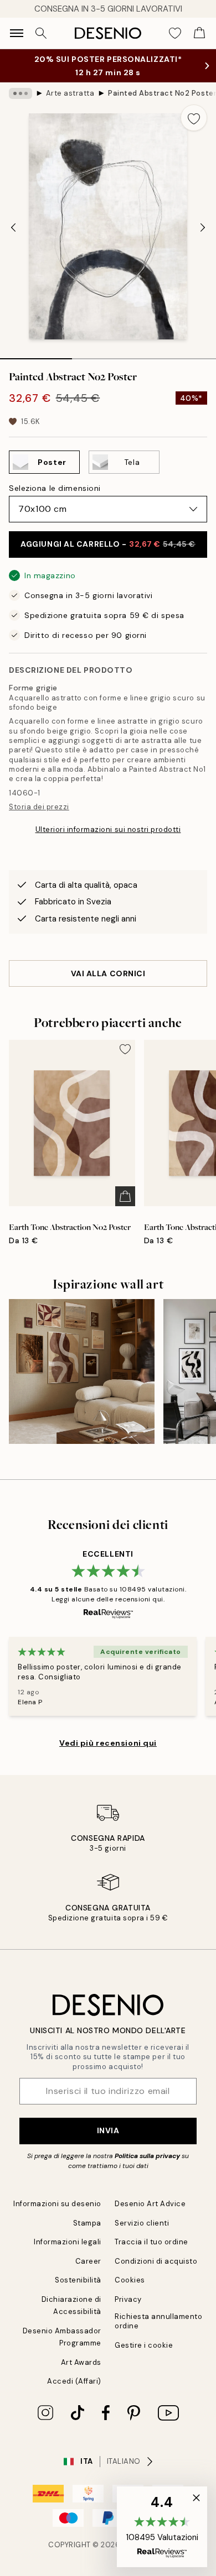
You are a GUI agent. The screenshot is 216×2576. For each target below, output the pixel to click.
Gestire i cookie (144, 2345)
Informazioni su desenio (57, 2204)
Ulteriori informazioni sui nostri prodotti (108, 829)
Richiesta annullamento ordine (158, 2321)
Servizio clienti (142, 2223)
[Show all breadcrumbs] (20, 93)
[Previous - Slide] (13, 227)
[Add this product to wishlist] (194, 118)
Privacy (128, 2299)
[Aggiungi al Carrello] (125, 1196)
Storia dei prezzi (39, 807)
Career (88, 2261)
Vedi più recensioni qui (108, 1743)
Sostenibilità (78, 2280)
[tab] (36, 355)
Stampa (87, 2223)
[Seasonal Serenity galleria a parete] (82, 1372)
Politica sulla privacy (148, 2156)
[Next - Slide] (203, 227)
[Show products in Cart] (199, 33)
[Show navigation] (17, 33)
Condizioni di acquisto (156, 2261)
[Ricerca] (41, 33)
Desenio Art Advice (150, 2204)
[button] (162, 2527)
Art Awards (81, 2362)
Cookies (130, 2280)
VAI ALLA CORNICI (108, 973)
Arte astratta (70, 93)
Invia (108, 2130)
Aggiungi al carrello (108, 544)
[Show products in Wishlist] (175, 33)
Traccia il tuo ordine (151, 2242)
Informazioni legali (68, 2242)
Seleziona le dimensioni (55, 488)
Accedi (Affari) (74, 2381)
